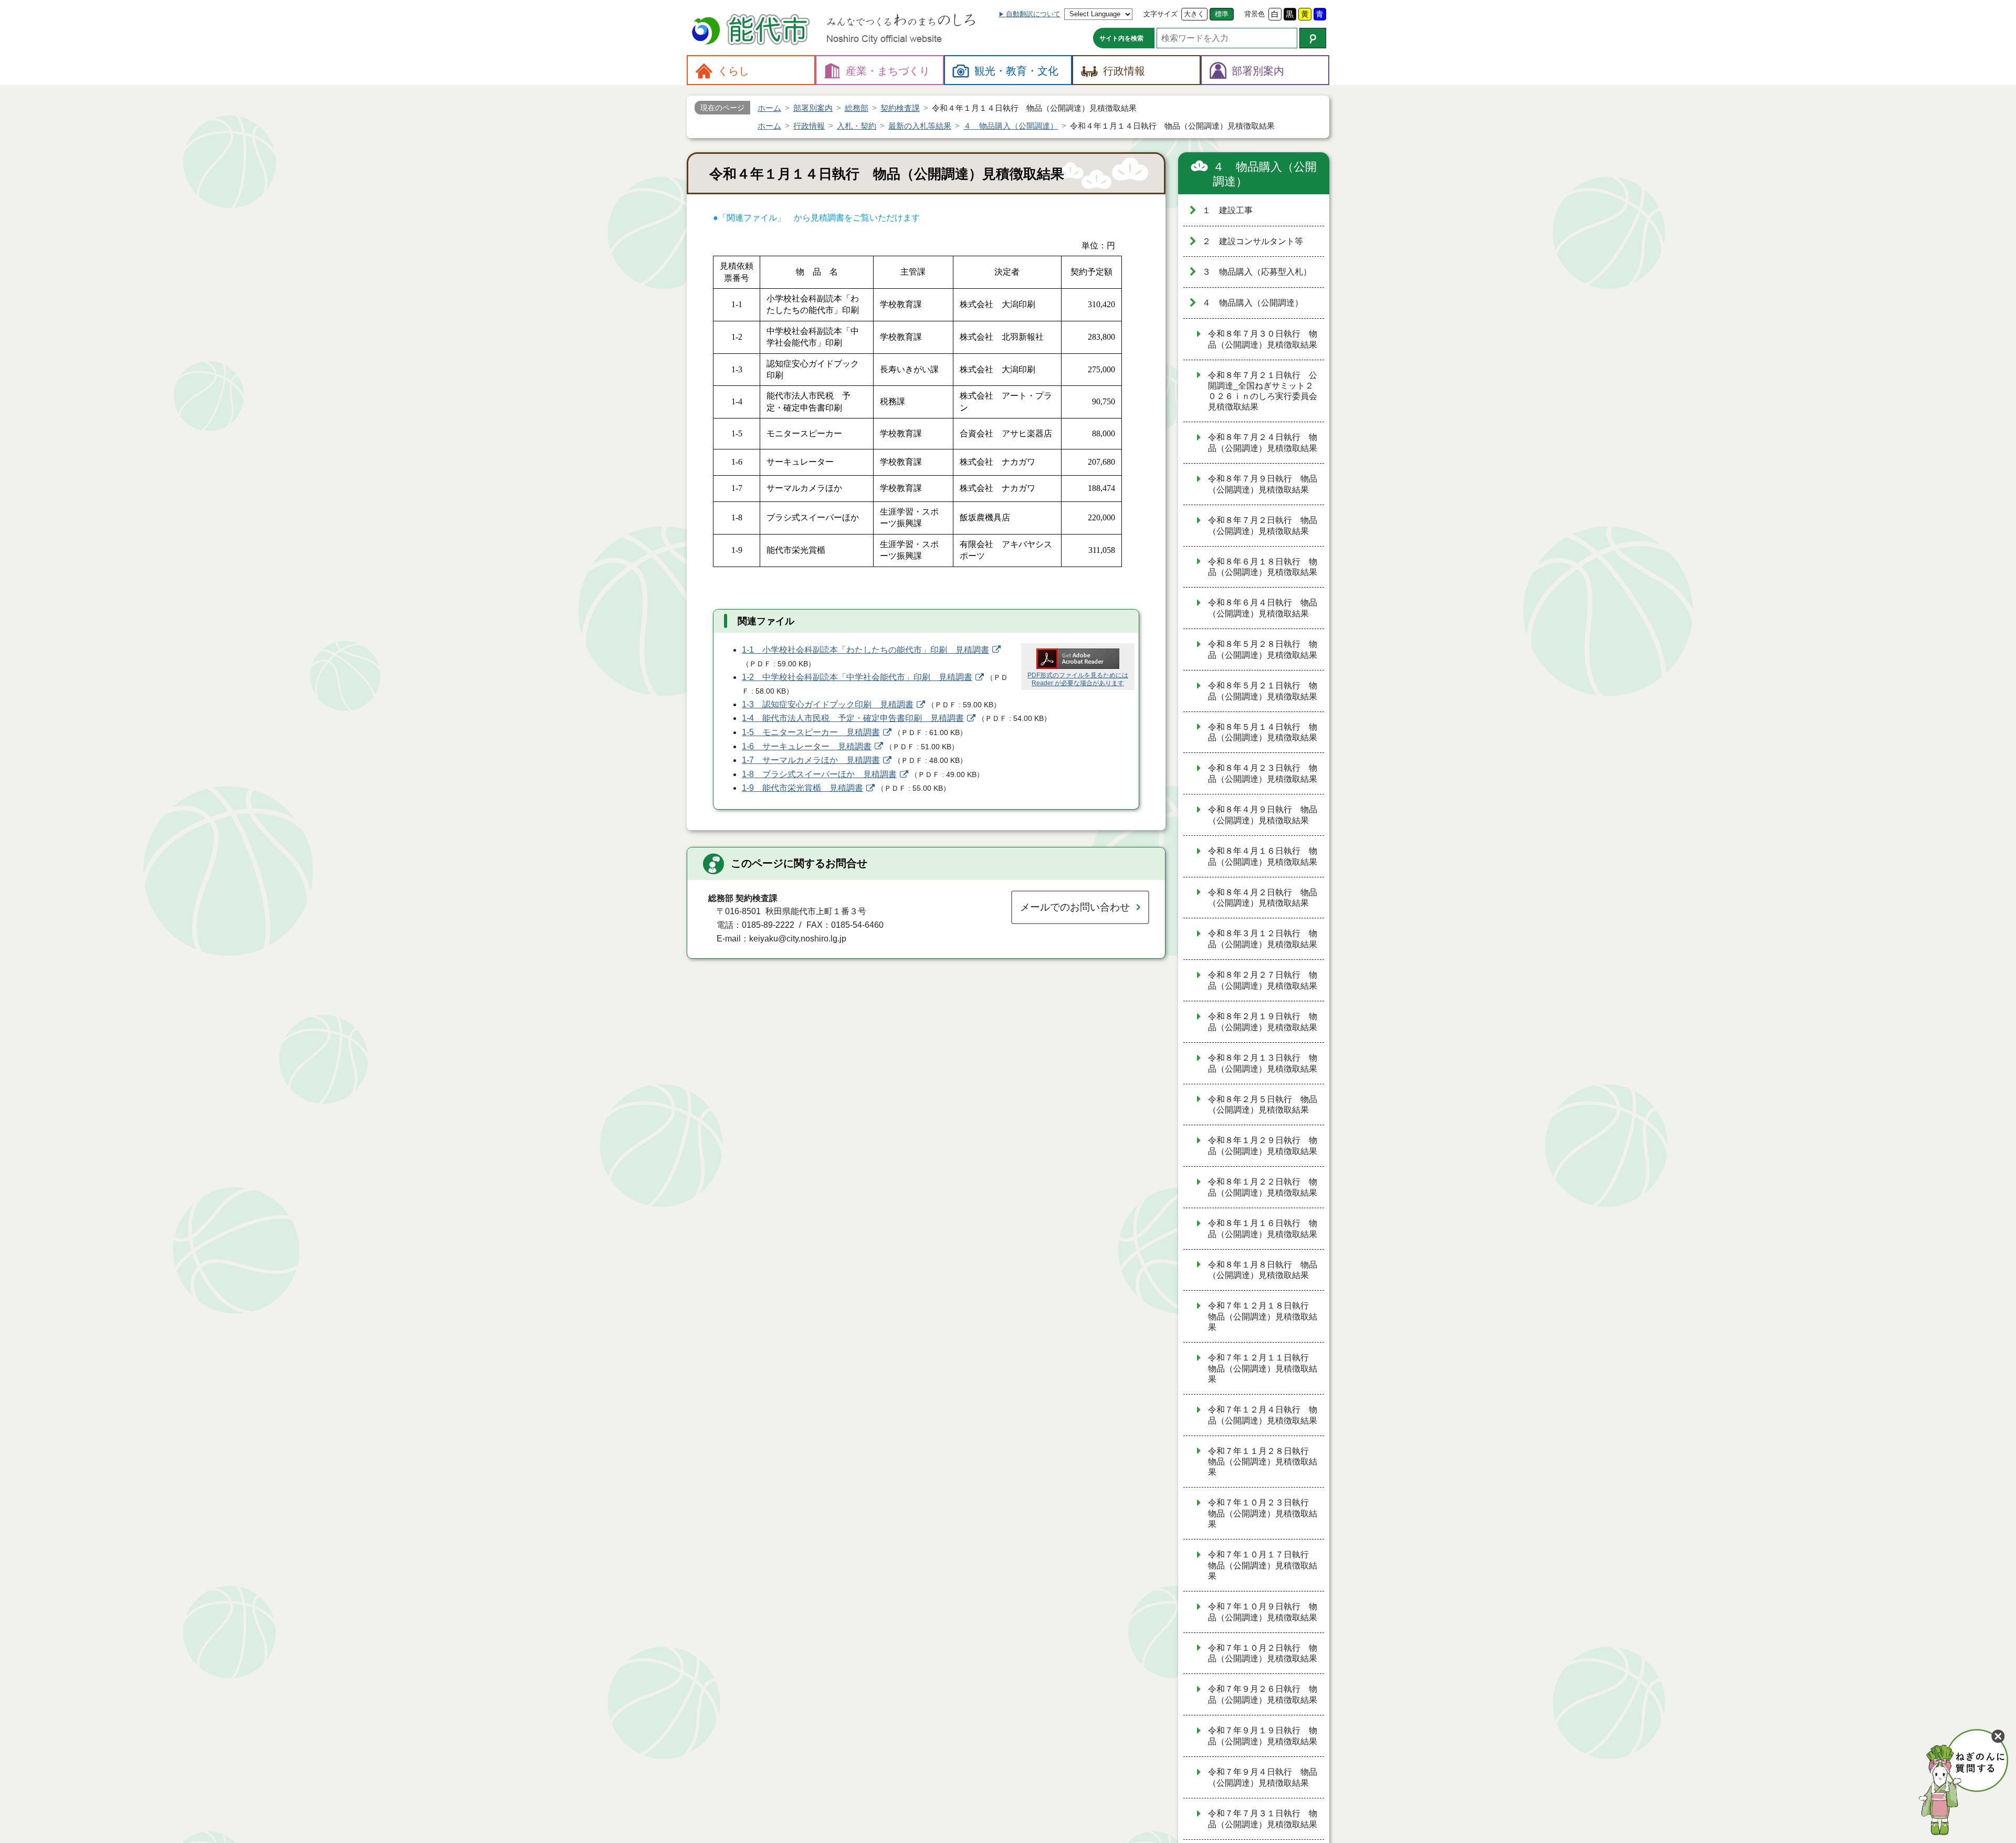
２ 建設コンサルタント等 (1253, 241)
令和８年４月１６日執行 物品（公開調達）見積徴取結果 (1263, 856)
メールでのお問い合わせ (1075, 907)
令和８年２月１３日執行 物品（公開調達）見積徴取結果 (1263, 1063)
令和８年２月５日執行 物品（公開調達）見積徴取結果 (1263, 1105)
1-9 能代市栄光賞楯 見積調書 (802, 788)
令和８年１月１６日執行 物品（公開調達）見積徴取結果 (1263, 1229)
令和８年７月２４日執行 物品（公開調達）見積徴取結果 (1263, 443)
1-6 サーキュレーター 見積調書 (807, 746)
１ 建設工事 (1227, 210)
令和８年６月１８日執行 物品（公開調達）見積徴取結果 (1263, 567)
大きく (1194, 14)
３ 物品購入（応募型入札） (1257, 272)
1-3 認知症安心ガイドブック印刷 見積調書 (828, 704)
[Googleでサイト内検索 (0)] (1313, 38)
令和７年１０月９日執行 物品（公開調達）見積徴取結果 (1263, 1612)
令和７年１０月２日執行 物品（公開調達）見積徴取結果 (1263, 1653)
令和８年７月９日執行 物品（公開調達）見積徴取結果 (1263, 484)
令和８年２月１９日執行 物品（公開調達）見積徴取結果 (1263, 1022)
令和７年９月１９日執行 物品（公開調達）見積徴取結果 (1263, 1736)
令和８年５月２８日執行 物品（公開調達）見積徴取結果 (1263, 650)
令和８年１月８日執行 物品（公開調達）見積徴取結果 (1263, 1270)
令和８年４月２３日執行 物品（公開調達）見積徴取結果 (1263, 773)
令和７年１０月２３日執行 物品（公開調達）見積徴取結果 (1263, 1513)
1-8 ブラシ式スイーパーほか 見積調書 (819, 774)
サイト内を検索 (1121, 38)
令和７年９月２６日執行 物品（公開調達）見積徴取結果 (1263, 1694)
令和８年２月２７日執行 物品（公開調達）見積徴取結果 (1263, 980)
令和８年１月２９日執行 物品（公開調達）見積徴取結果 (1263, 1146)
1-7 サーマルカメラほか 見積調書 (811, 760)
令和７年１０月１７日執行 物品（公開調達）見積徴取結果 (1263, 1565)
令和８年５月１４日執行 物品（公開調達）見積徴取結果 (1263, 732)
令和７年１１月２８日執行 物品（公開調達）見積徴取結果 (1263, 1462)
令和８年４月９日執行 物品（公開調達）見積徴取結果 (1263, 815)
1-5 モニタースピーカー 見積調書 (811, 732)
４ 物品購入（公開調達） (1265, 174)
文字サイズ (1161, 14)
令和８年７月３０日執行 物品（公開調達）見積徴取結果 (1263, 339)
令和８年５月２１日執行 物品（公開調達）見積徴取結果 (1263, 691)
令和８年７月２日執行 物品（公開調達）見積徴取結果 (1263, 526)
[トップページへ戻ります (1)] (752, 31)
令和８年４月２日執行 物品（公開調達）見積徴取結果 (1263, 898)
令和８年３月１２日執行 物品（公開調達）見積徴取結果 (1263, 939)
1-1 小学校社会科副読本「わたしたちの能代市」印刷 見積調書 (865, 650)
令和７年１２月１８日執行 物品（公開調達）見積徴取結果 (1263, 1316)
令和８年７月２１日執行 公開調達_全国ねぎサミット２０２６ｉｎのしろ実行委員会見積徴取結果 (1263, 391)
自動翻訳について (1033, 14)
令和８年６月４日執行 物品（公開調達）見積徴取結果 (1263, 608)
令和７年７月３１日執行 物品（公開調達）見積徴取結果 (1263, 1819)
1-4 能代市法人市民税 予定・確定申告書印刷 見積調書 (853, 718)
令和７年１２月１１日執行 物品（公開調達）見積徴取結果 (1263, 1368)
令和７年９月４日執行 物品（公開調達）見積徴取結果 (1263, 1777)
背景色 (1254, 14)
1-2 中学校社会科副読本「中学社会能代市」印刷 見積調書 (857, 677)
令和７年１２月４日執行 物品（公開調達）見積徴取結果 (1263, 1415)
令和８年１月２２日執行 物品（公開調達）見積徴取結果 (1263, 1187)
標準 (1222, 14)
